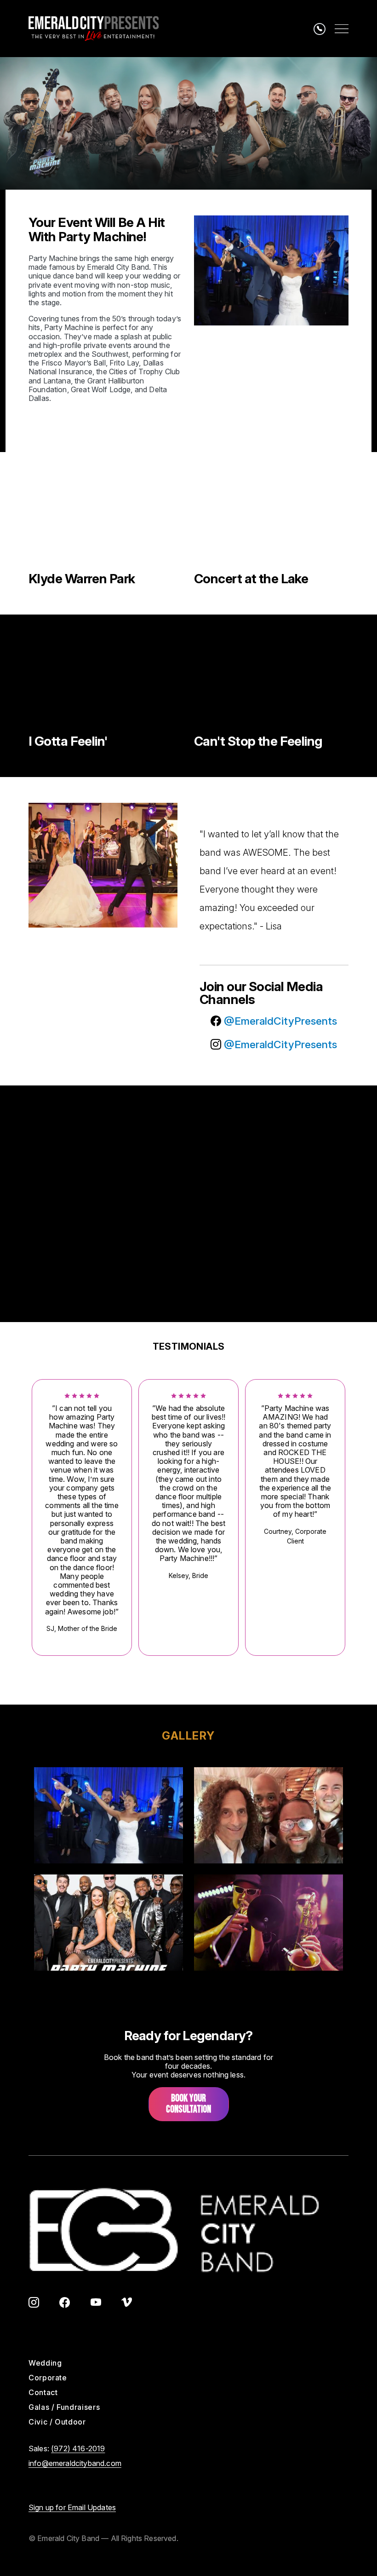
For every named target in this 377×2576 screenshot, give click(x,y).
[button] (109, 1815)
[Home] (94, 29)
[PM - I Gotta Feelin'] (106, 684)
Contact (43, 2392)
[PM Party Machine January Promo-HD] (106, 1253)
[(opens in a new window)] (34, 2303)
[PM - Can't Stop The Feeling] (271, 684)
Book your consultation (188, 2104)
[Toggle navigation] (342, 29)
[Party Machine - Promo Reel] (106, 1155)
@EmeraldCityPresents (279, 1021)
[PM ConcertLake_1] (271, 521)
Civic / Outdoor (57, 2422)
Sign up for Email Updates (72, 2507)
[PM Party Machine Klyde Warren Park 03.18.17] (106, 521)
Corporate (48, 2378)
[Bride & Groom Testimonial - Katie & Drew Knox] (271, 1155)
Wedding (45, 2363)
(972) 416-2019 (78, 2448)
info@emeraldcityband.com (75, 2463)
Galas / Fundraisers (64, 2407)
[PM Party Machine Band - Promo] (271, 1253)
